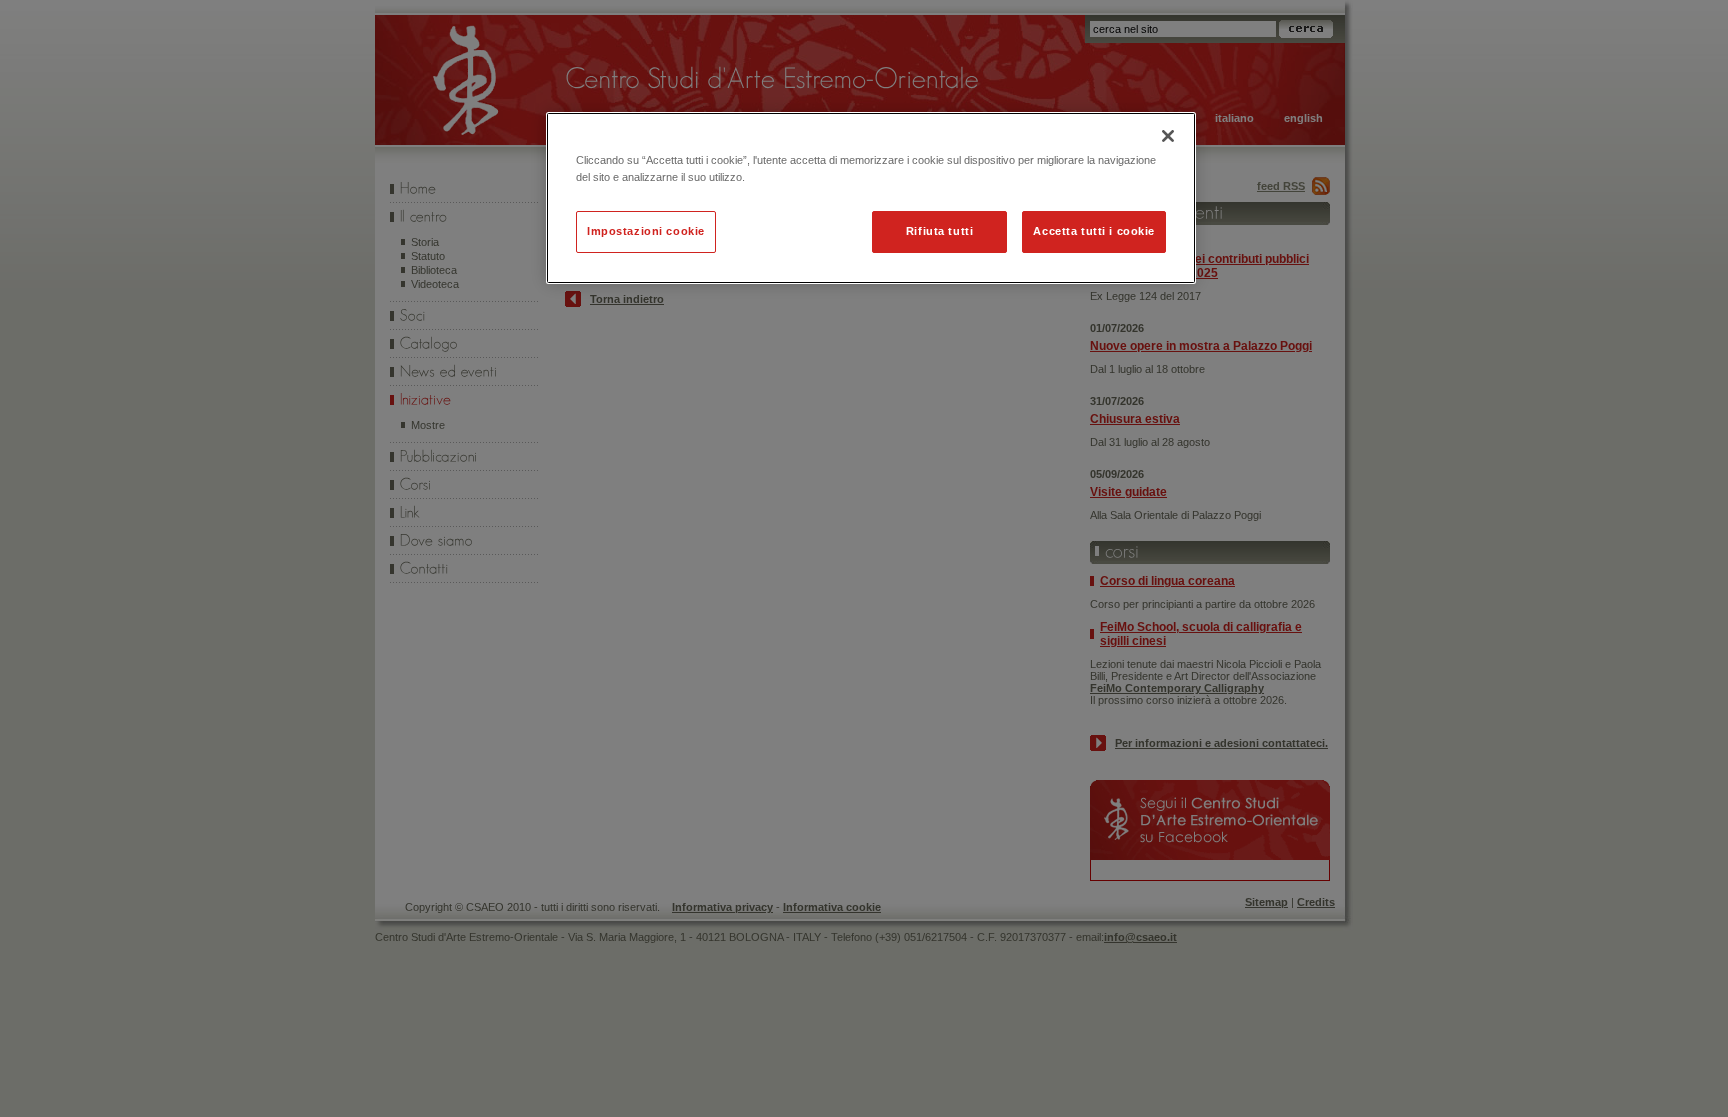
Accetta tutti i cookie (1094, 231)
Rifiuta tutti (939, 231)
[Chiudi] (1168, 136)
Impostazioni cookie (646, 231)
